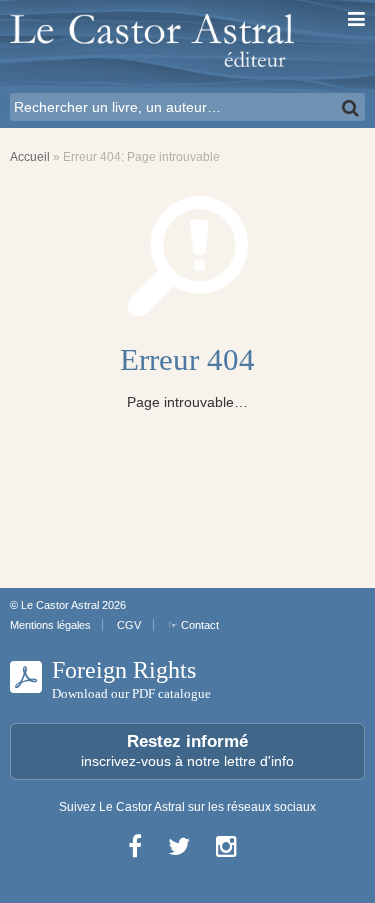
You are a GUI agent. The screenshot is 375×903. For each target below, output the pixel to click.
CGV (129, 625)
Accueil (30, 157)
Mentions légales (50, 625)
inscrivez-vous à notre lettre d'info (187, 750)
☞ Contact (193, 625)
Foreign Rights (131, 679)
